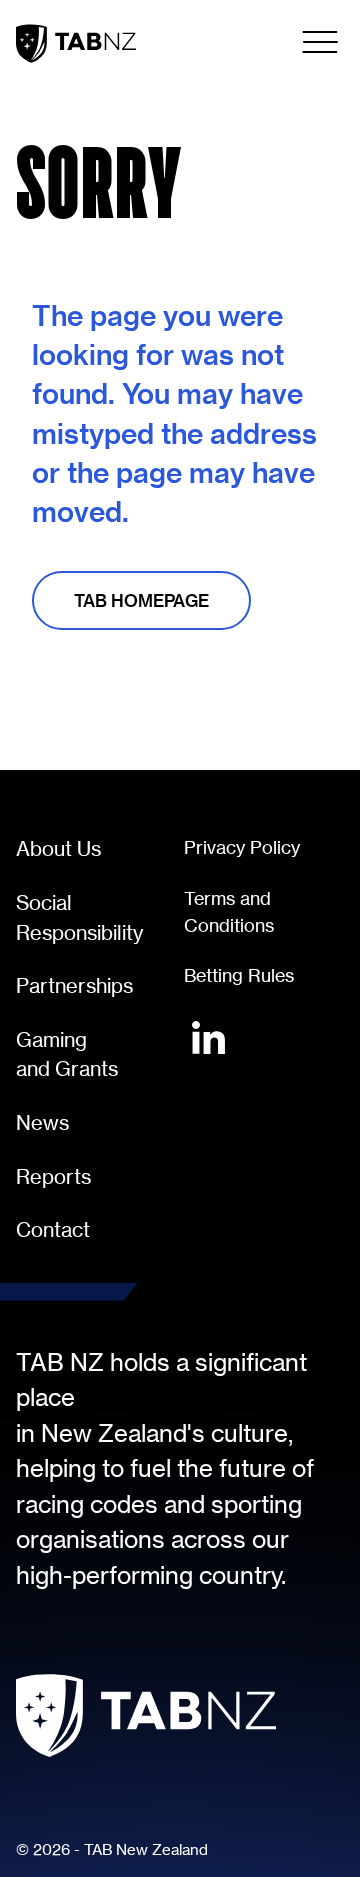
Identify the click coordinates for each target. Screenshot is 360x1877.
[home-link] (76, 43)
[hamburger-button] (320, 42)
